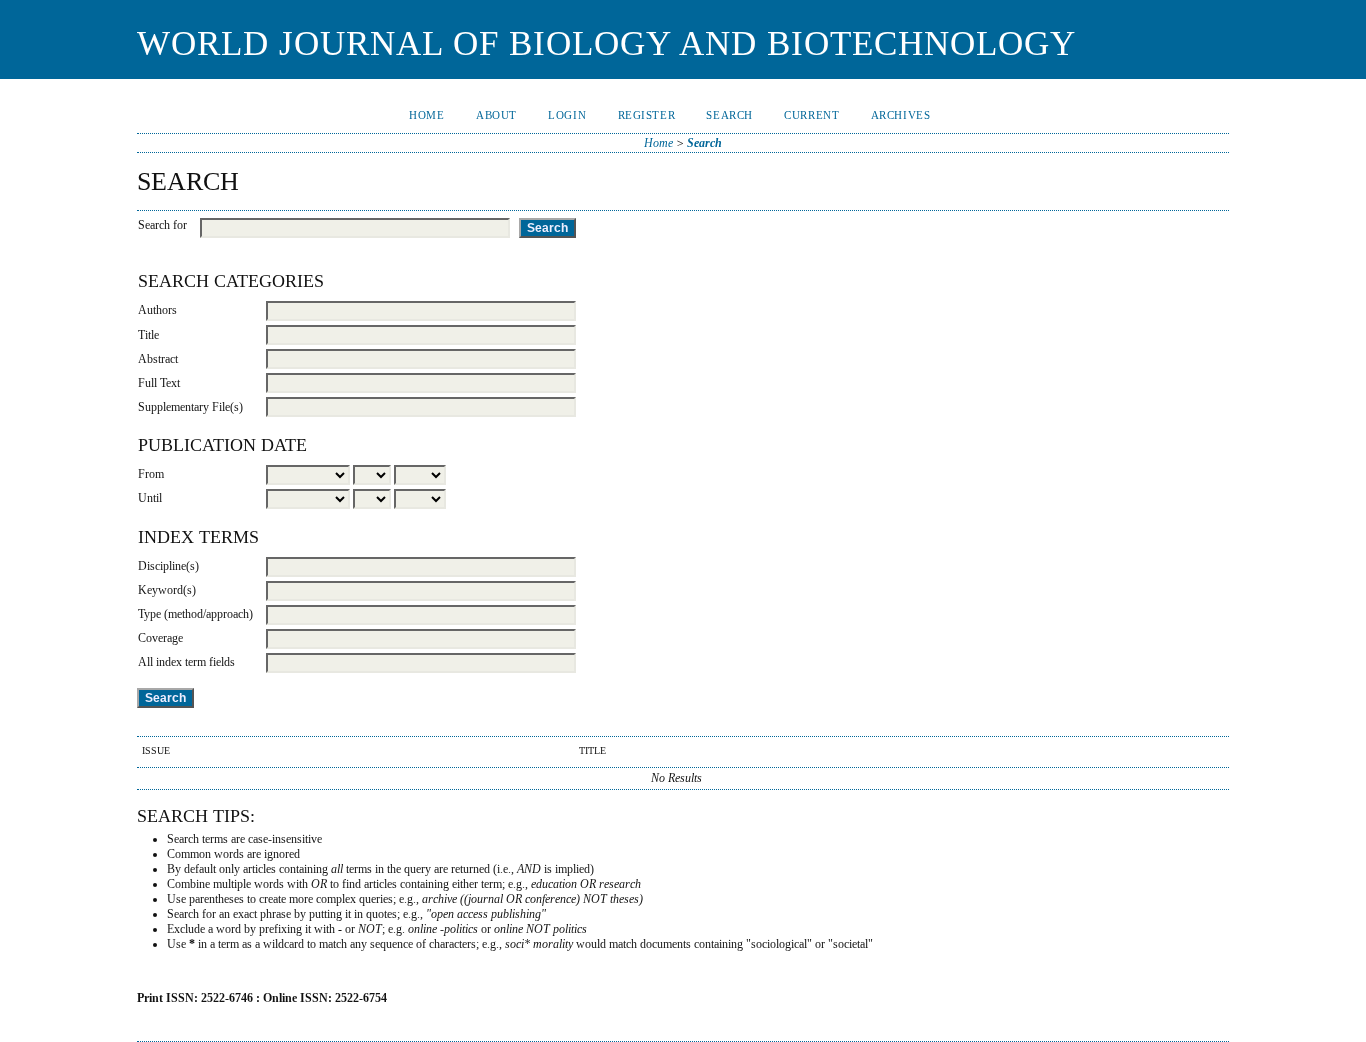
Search (729, 115)
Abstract (158, 359)
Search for (162, 225)
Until (150, 498)
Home (426, 115)
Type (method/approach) (195, 614)
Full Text (159, 383)
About (496, 115)
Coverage (160, 638)
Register (647, 115)
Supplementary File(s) (190, 407)
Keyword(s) (167, 590)
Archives (901, 115)
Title (148, 335)
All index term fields (186, 662)
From (151, 474)
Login (567, 115)
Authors (157, 310)
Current (811, 115)
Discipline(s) (168, 566)
